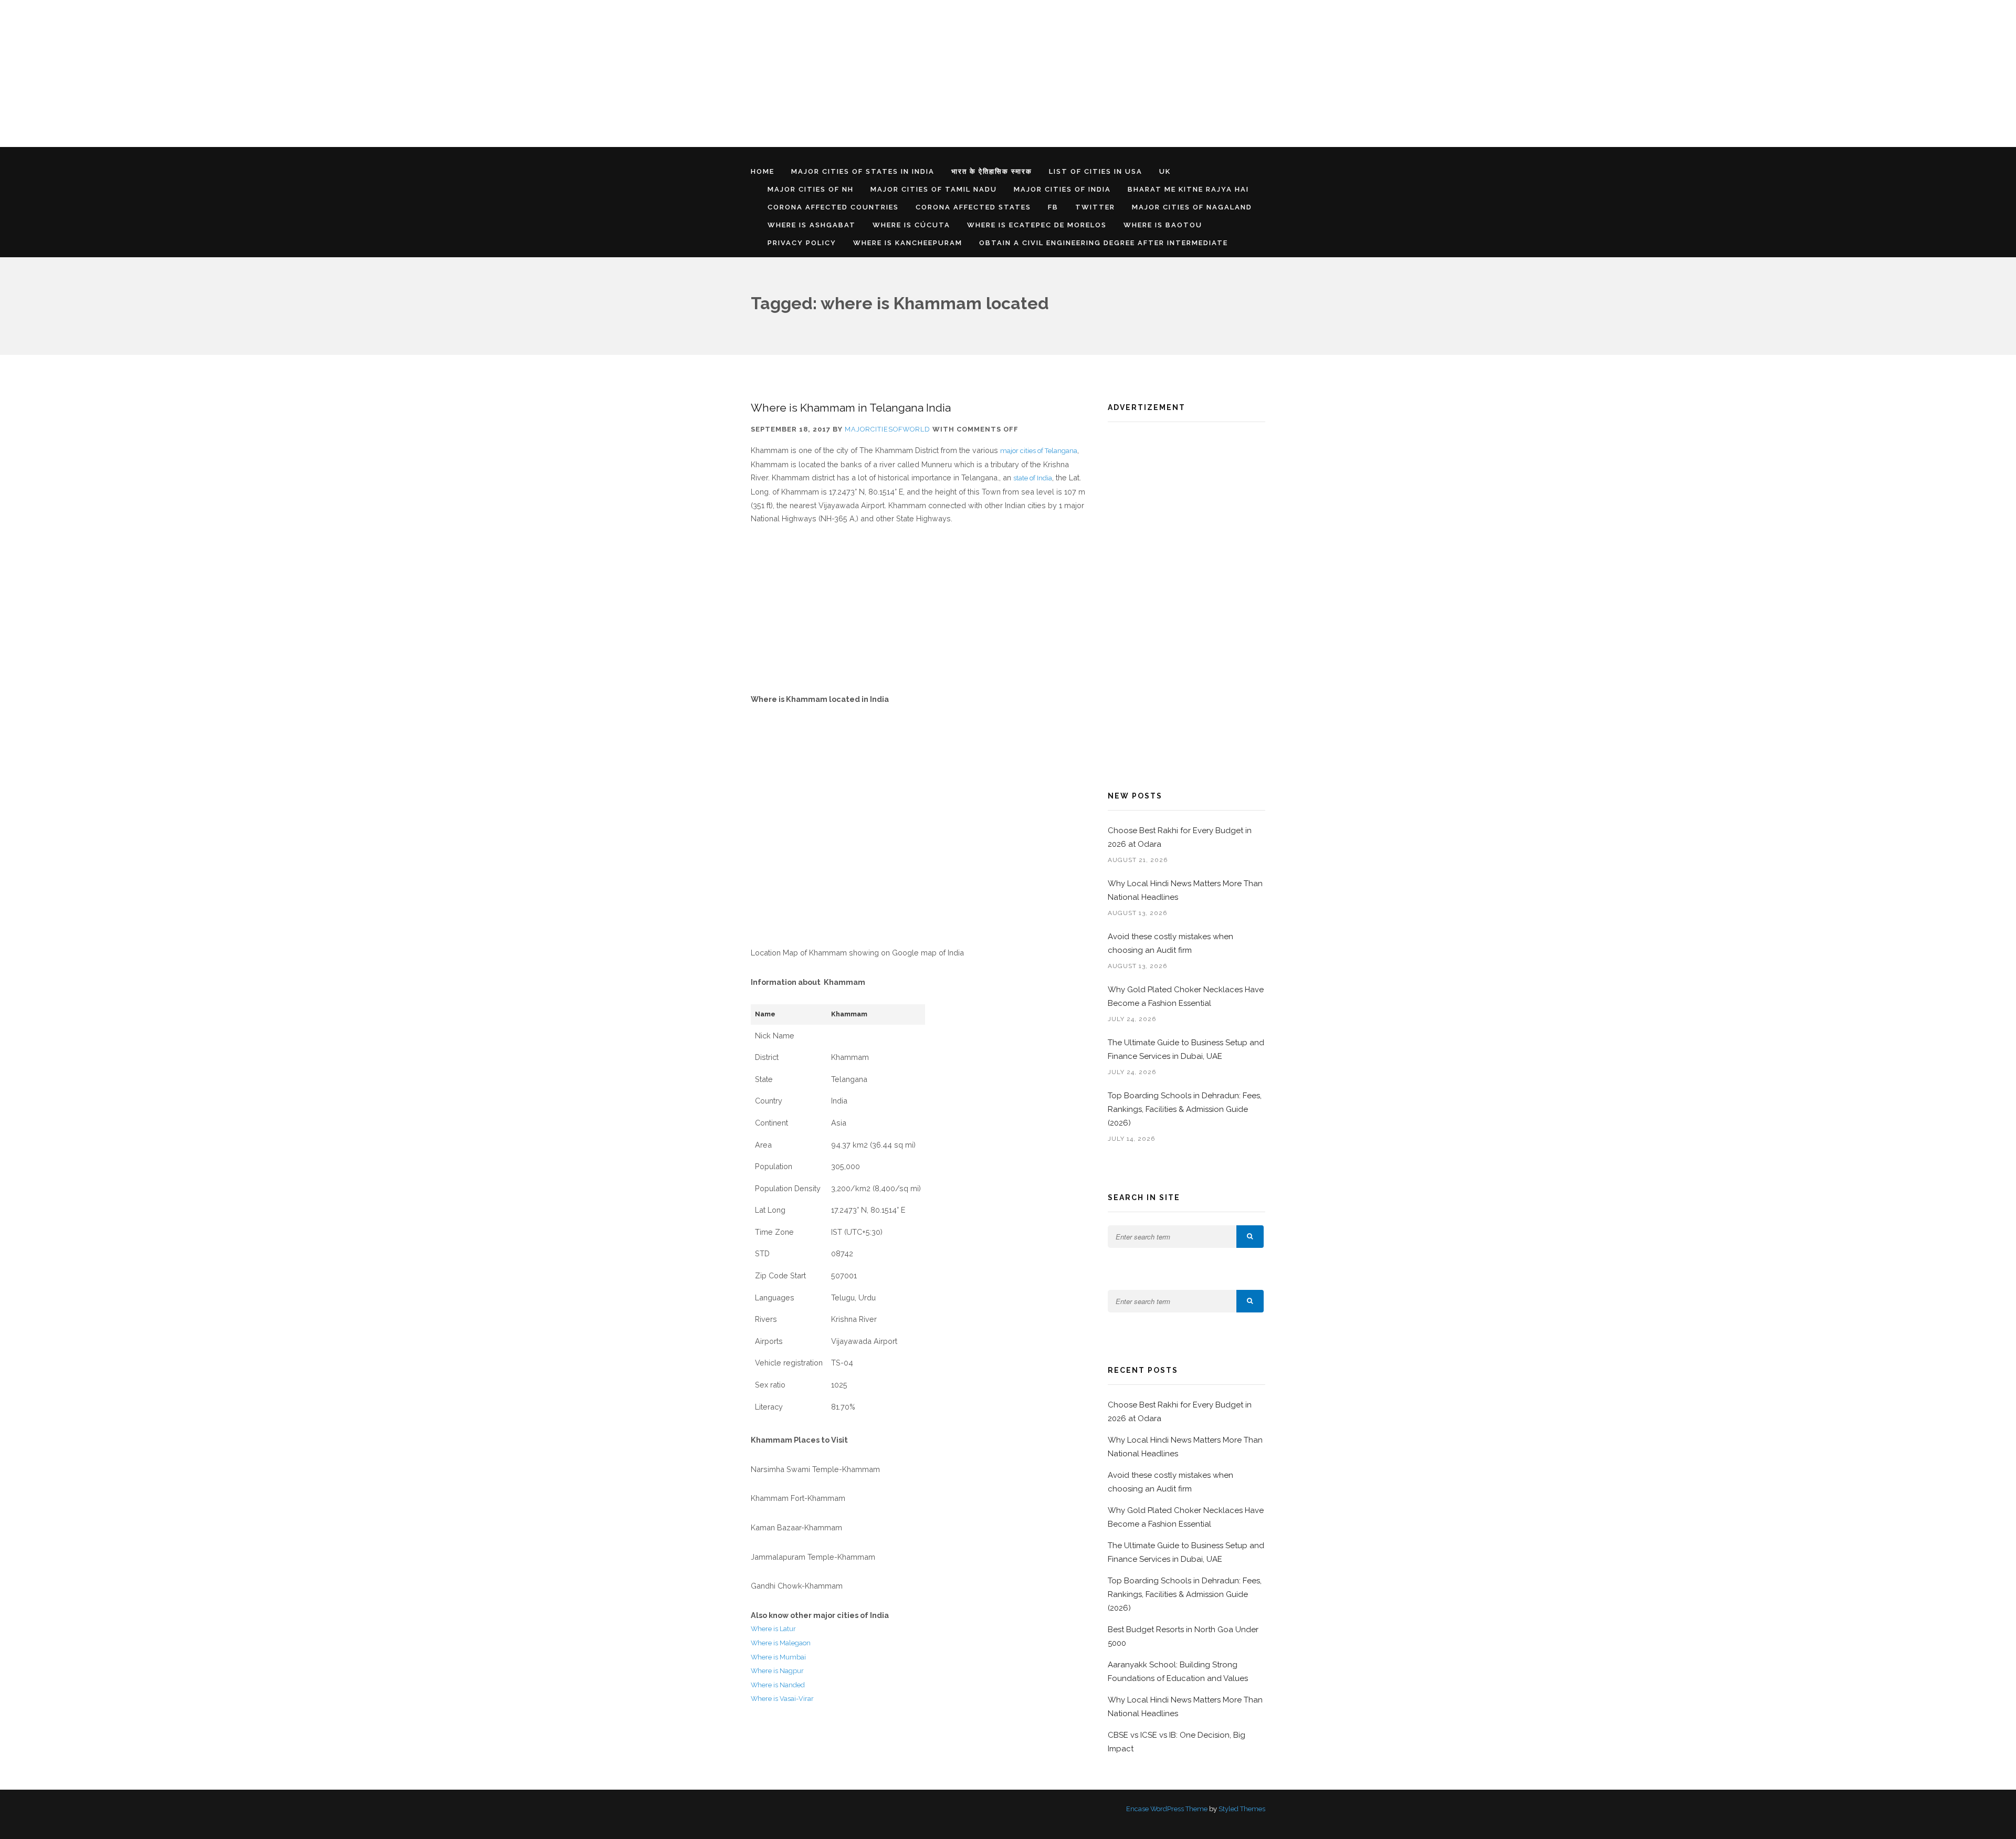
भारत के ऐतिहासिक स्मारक (992, 171)
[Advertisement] (315, 73)
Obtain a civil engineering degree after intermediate (1104, 243)
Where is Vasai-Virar (782, 1699)
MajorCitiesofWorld (888, 429)
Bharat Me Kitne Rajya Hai (1188, 189)
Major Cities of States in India (863, 171)
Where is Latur (773, 1629)
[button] (1250, 1237)
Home (763, 171)
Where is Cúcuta (911, 225)
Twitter (1095, 207)
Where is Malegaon (781, 1643)
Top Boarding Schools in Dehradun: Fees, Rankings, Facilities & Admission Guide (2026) (1185, 1109)
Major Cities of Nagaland (1192, 207)
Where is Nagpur (777, 1671)
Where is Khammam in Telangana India (851, 408)
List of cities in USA (1096, 171)
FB (1053, 207)
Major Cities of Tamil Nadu (934, 189)
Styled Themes (1242, 1809)
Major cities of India (1062, 189)
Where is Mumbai (778, 1657)
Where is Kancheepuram (908, 243)
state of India (1033, 478)
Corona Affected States (973, 207)
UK (1165, 171)
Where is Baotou (1163, 225)
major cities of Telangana (1039, 451)
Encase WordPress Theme (1167, 1809)
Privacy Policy (802, 243)
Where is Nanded (778, 1685)
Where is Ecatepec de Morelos (1037, 225)
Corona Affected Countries (833, 207)
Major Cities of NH (811, 189)
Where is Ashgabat (812, 225)
